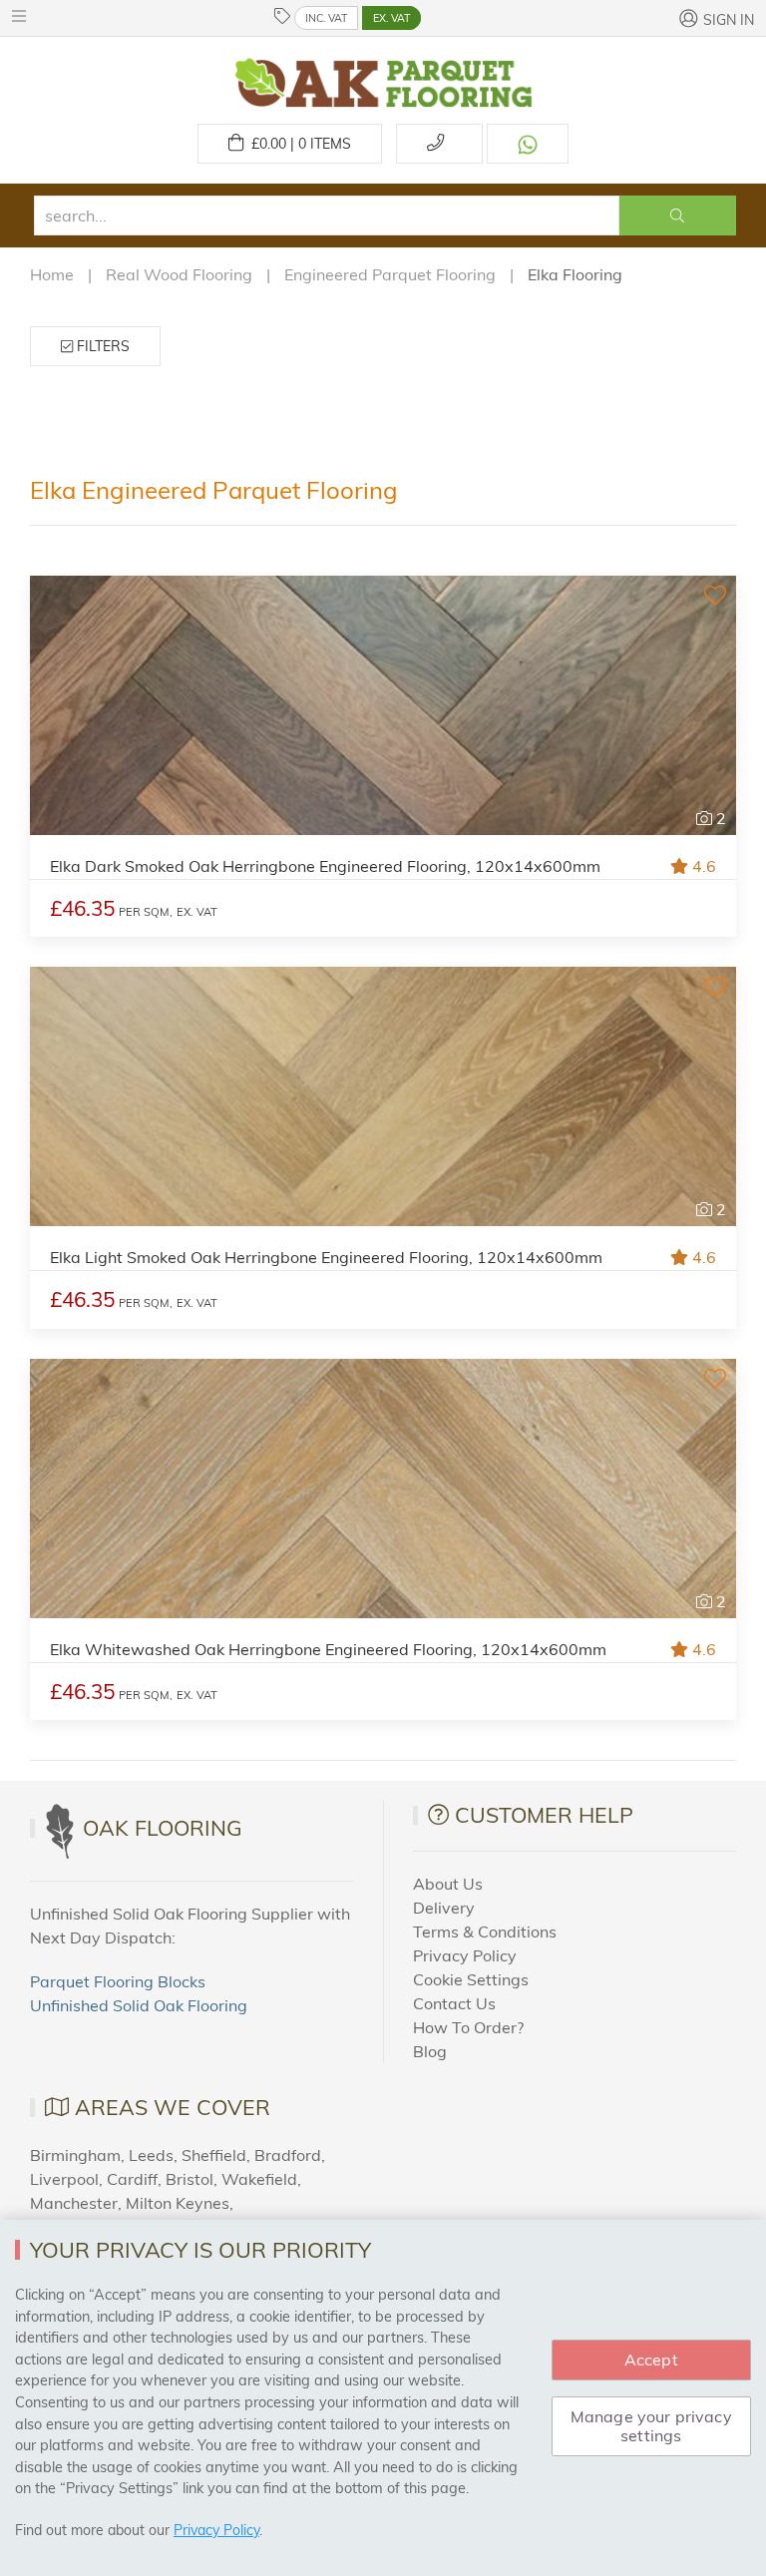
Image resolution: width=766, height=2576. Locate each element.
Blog (430, 2051)
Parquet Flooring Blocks (118, 1981)
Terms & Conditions (485, 1932)
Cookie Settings (471, 1979)
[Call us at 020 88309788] (439, 144)
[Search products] (678, 215)
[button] (24, 16)
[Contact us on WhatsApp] (528, 144)
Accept (651, 2360)
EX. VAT (391, 18)
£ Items (297, 144)
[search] (327, 215)
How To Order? (468, 2027)
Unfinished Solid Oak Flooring (139, 2005)
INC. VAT (326, 18)
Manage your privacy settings (651, 2426)
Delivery (444, 1908)
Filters (101, 346)
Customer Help (544, 1815)
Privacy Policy (465, 1955)
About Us (448, 1884)
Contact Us (454, 2003)
